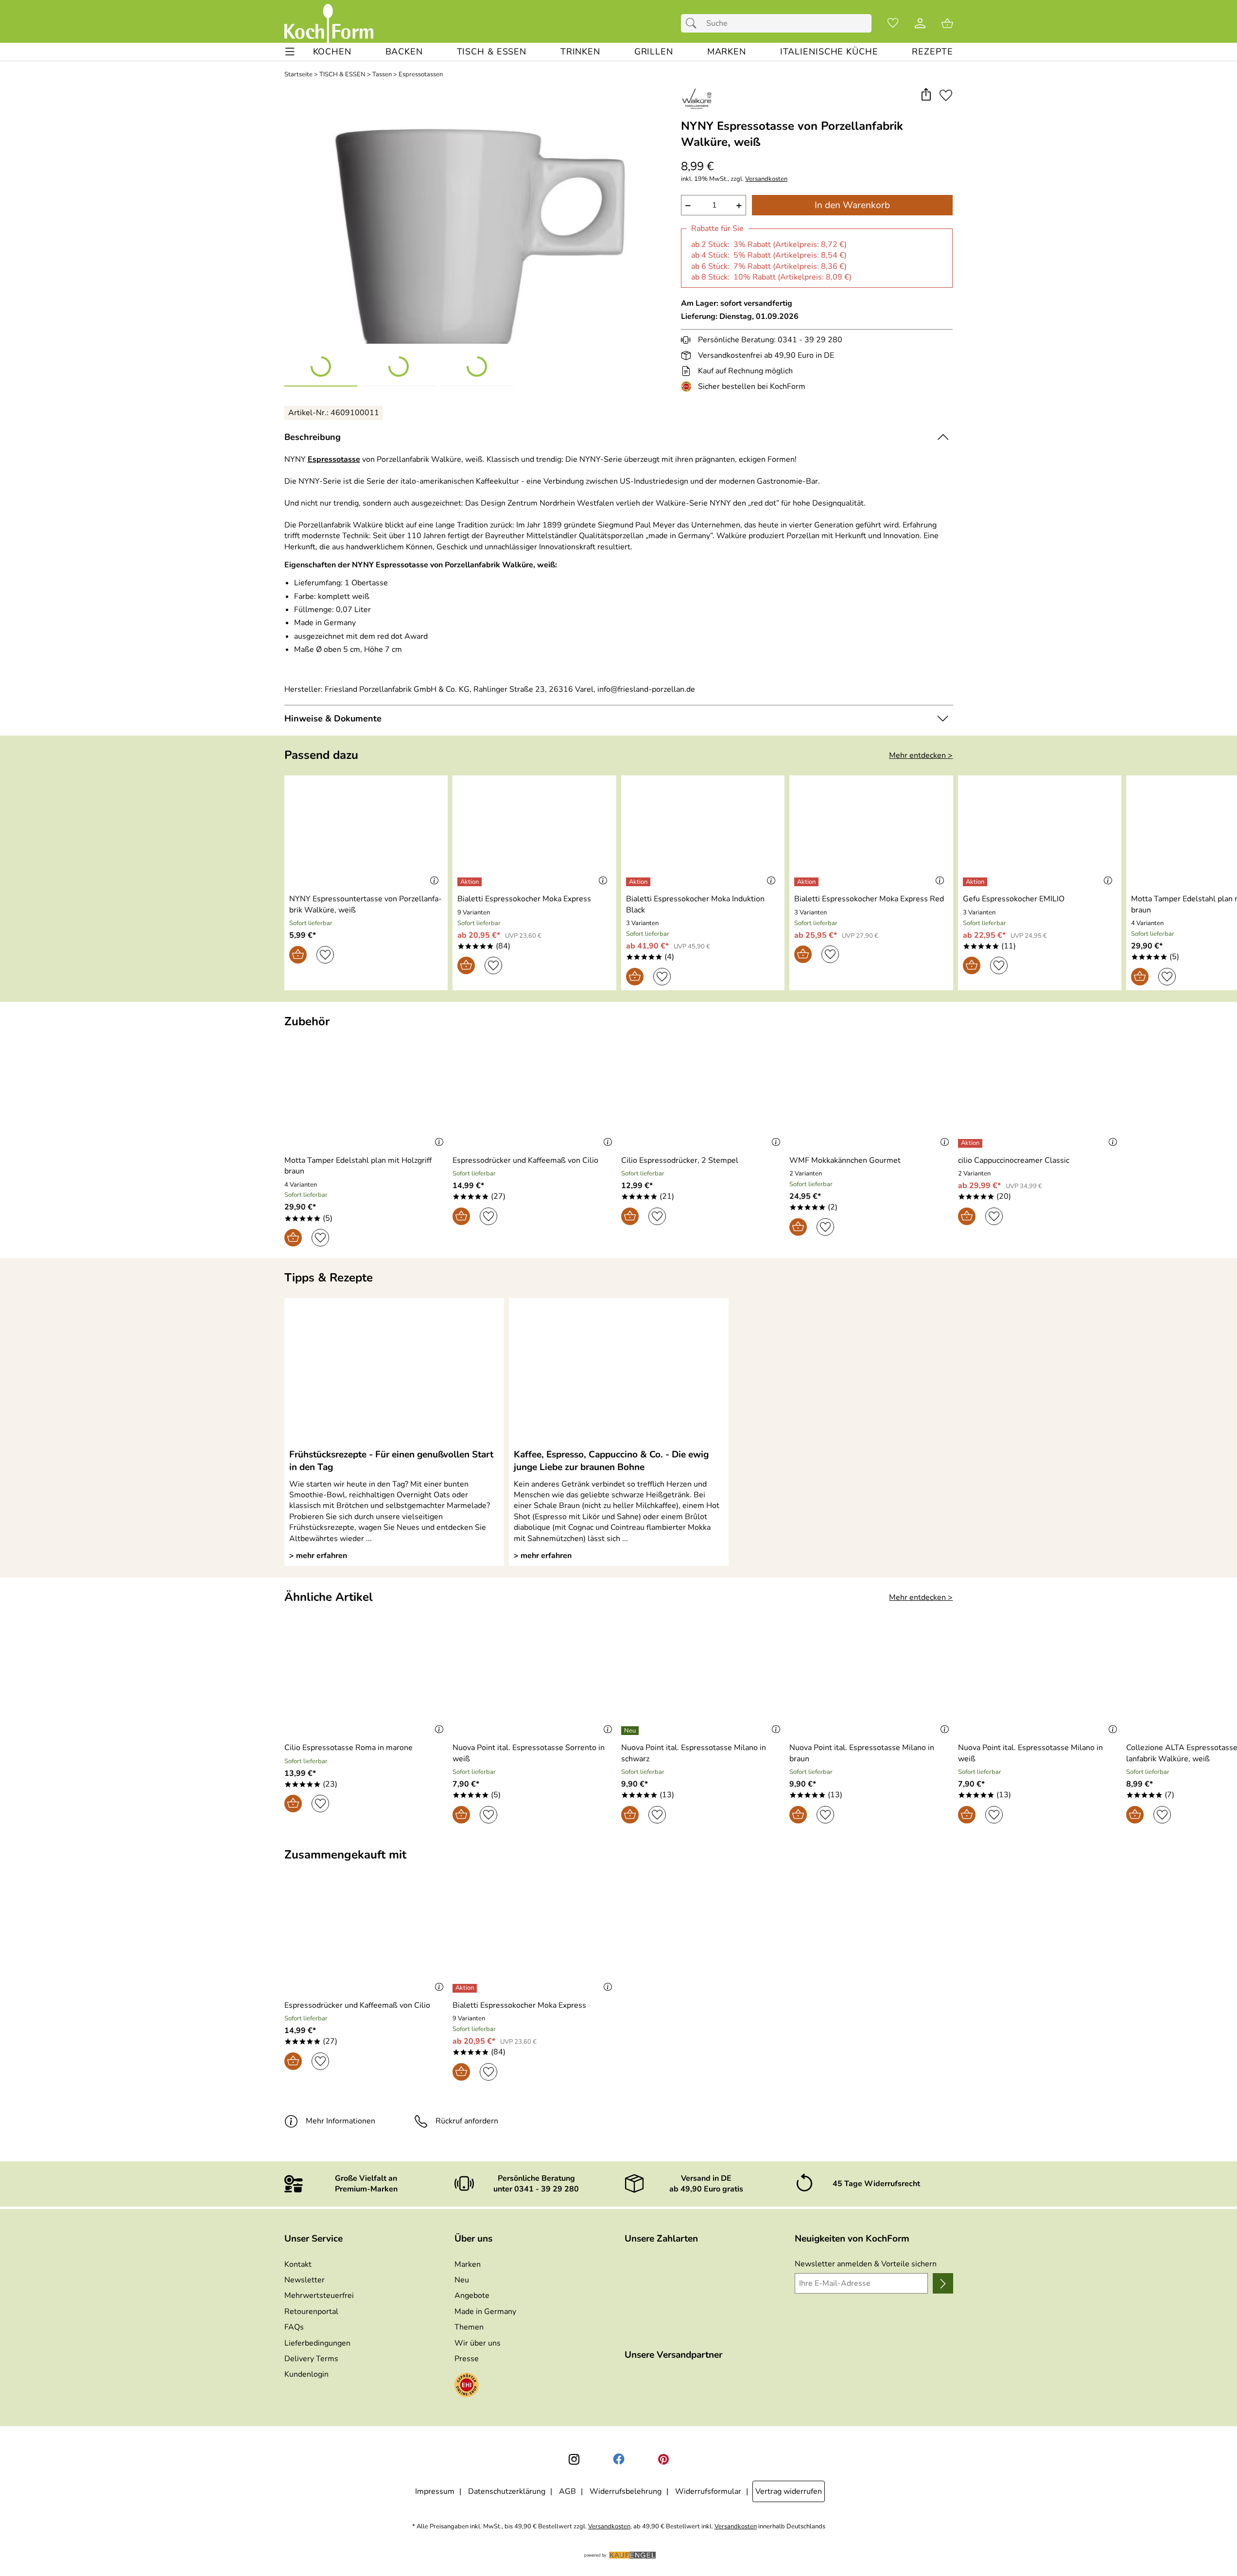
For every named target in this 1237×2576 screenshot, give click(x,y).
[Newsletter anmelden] (943, 2283)
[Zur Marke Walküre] (697, 99)
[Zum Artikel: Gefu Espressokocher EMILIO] (1040, 833)
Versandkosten (766, 179)
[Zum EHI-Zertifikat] (688, 386)
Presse (467, 2359)
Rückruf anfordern (467, 2121)
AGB (567, 2491)
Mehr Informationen (340, 2121)
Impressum (435, 2491)
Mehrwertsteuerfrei (319, 2296)
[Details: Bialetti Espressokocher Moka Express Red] (808, 882)
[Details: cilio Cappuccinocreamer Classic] (971, 1143)
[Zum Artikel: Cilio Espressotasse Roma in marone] (366, 1682)
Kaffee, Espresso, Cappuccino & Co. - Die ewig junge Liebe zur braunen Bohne (611, 1461)
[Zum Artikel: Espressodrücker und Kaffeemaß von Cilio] (534, 1094)
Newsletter (305, 2280)
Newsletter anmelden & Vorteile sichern (866, 2264)
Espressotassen (421, 75)
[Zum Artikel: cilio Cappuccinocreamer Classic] (1040, 1094)
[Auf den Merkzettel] (946, 95)
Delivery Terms (311, 2359)
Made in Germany (485, 2312)
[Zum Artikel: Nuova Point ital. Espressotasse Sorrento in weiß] (534, 1682)
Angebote (472, 2296)
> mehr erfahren (318, 1556)
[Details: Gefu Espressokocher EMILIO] (976, 882)
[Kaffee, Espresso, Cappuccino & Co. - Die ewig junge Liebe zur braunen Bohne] (619, 1373)
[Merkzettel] (893, 23)
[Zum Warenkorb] (947, 23)
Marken (468, 2264)
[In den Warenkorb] (298, 955)
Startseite (298, 75)
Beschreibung (313, 437)
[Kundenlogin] (920, 23)
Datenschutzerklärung (507, 2491)
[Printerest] (663, 2459)
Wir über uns (478, 2343)
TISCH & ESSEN (342, 75)
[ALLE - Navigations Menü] (290, 52)
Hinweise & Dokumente (333, 718)
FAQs (294, 2327)
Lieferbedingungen (317, 2343)
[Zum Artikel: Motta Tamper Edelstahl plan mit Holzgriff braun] (366, 1094)
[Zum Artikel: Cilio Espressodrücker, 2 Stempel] (703, 1094)
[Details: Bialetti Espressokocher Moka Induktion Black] (639, 882)
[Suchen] (694, 23)
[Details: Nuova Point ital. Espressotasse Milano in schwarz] (631, 1731)
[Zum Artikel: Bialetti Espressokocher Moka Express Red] (871, 833)
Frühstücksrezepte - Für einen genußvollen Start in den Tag (391, 1461)
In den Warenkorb (852, 205)
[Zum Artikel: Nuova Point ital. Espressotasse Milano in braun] (871, 1682)
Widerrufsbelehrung (626, 2491)
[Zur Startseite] (329, 23)
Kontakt (298, 2264)
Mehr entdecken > (921, 755)
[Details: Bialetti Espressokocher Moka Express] (471, 882)
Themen (469, 2327)
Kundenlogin (306, 2374)
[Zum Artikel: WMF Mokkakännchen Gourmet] (871, 1094)
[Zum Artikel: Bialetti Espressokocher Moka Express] (534, 833)
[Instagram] (574, 2459)
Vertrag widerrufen (789, 2491)
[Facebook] (619, 2459)
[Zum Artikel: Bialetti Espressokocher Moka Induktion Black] (703, 833)
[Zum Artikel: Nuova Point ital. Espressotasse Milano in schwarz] (703, 1682)
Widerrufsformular (708, 2491)
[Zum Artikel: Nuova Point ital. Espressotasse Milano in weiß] (1040, 1682)
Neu (462, 2280)
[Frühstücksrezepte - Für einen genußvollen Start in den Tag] (394, 1373)
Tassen (382, 75)
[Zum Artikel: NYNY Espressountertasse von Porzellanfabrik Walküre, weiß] (366, 833)
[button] (926, 95)
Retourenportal (311, 2312)
